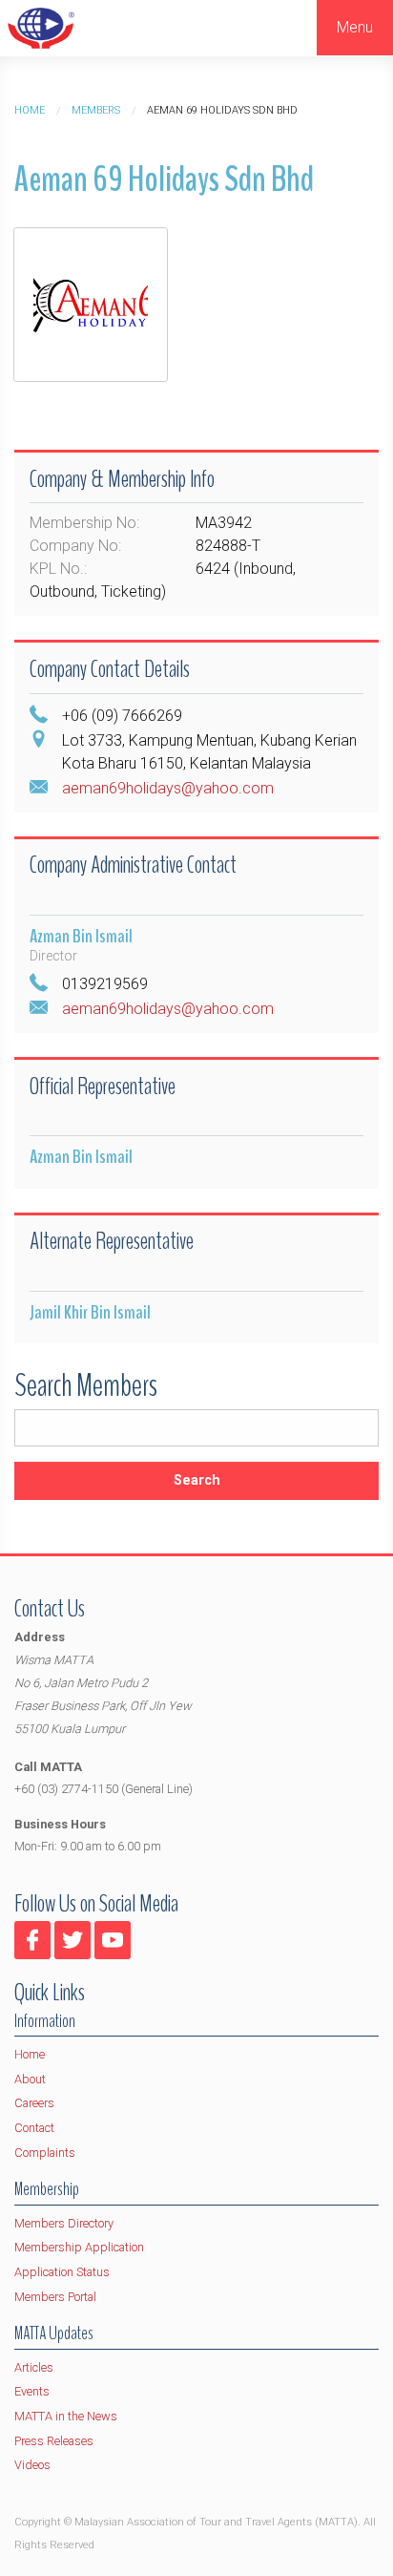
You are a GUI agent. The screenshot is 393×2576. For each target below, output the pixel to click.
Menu (355, 27)
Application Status (62, 2272)
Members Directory (64, 2223)
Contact (34, 2128)
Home (30, 110)
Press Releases (54, 2441)
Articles (34, 2367)
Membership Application (79, 2247)
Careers (34, 2103)
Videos (32, 2465)
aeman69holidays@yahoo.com (168, 788)
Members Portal (55, 2297)
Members (96, 110)
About (30, 2079)
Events (32, 2391)
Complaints (45, 2153)
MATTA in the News (66, 2416)
